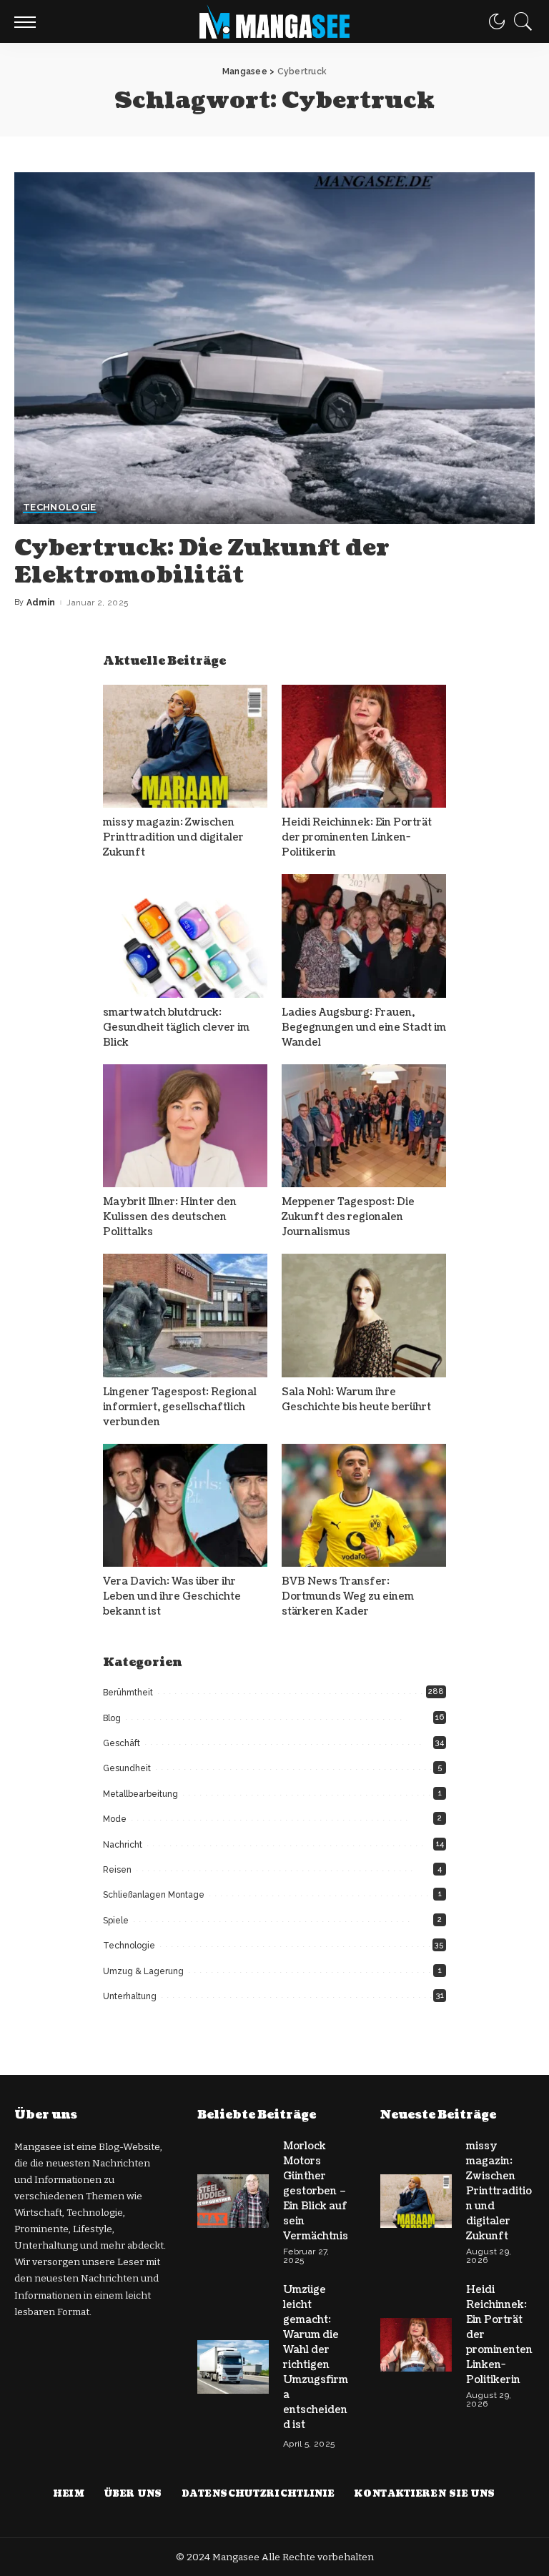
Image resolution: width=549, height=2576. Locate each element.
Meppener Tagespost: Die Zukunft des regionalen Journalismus (348, 1217)
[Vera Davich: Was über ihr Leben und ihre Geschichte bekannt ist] (185, 1506)
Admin (41, 603)
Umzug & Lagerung (143, 1971)
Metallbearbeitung (140, 1794)
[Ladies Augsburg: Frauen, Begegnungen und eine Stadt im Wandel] (364, 936)
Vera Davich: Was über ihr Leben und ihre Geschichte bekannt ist (172, 1596)
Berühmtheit (128, 1693)
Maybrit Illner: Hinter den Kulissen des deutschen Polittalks (170, 1217)
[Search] (520, 21)
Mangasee (237, 2557)
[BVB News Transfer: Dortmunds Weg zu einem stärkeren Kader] (364, 1506)
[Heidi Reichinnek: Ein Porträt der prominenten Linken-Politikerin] (364, 747)
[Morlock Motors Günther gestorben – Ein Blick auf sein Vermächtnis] (233, 2201)
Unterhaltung (130, 1996)
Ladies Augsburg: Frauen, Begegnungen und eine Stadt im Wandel (364, 1027)
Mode (115, 1819)
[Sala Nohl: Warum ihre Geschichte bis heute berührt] (364, 1316)
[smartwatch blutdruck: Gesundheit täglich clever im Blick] (185, 936)
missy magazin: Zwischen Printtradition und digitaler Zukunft (173, 837)
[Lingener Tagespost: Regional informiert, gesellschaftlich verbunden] (185, 1316)
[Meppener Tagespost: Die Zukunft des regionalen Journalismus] (364, 1126)
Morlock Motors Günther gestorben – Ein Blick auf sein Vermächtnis (316, 2191)
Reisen (117, 1870)
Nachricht (123, 1845)
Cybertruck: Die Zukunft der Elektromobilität (202, 561)
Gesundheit (127, 1768)
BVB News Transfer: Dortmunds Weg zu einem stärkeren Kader (348, 1596)
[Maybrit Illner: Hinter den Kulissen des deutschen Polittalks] (185, 1126)
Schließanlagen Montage (154, 1895)
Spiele (116, 1921)
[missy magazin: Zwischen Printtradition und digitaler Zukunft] (185, 747)
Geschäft (122, 1743)
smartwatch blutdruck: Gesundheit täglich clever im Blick (176, 1027)
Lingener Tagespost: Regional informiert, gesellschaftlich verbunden (180, 1407)
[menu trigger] (29, 21)
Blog (112, 1718)
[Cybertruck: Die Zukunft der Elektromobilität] (274, 348)
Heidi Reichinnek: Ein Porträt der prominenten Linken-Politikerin (357, 837)
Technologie (60, 507)
